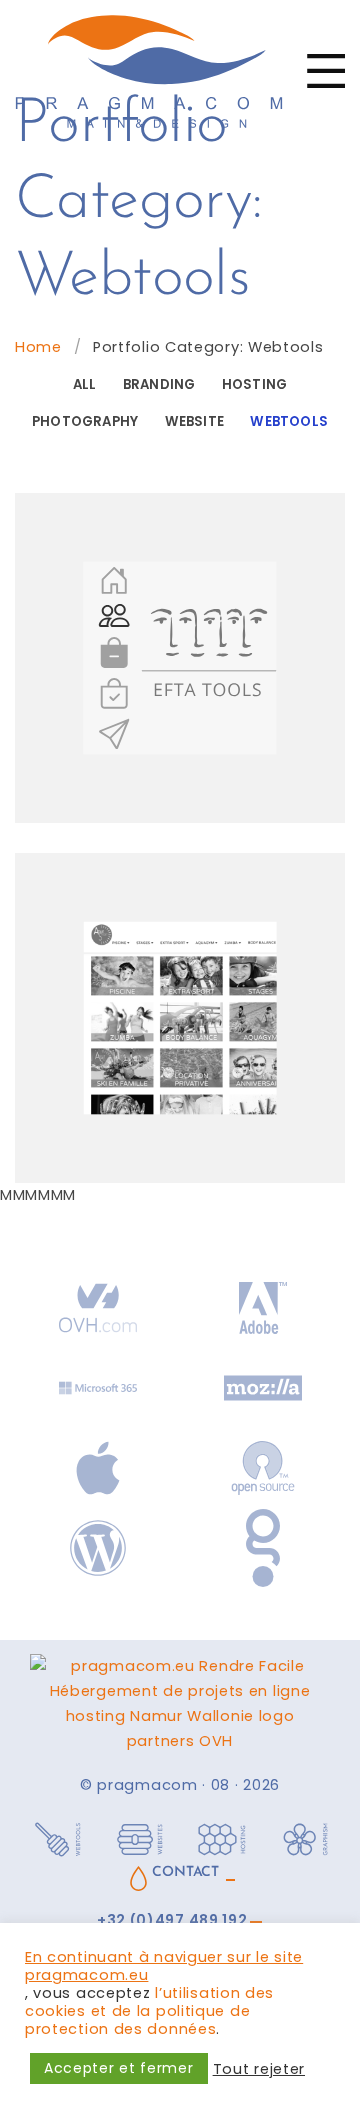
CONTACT (185, 1872)
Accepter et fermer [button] (119, 2068)
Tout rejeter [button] (259, 2069)
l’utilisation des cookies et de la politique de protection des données (149, 2011)
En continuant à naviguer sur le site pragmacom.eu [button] (164, 1966)
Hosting (254, 384)
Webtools (289, 421)
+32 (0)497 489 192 (172, 1920)
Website (194, 421)
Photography (85, 421)
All (85, 384)
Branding (159, 384)
